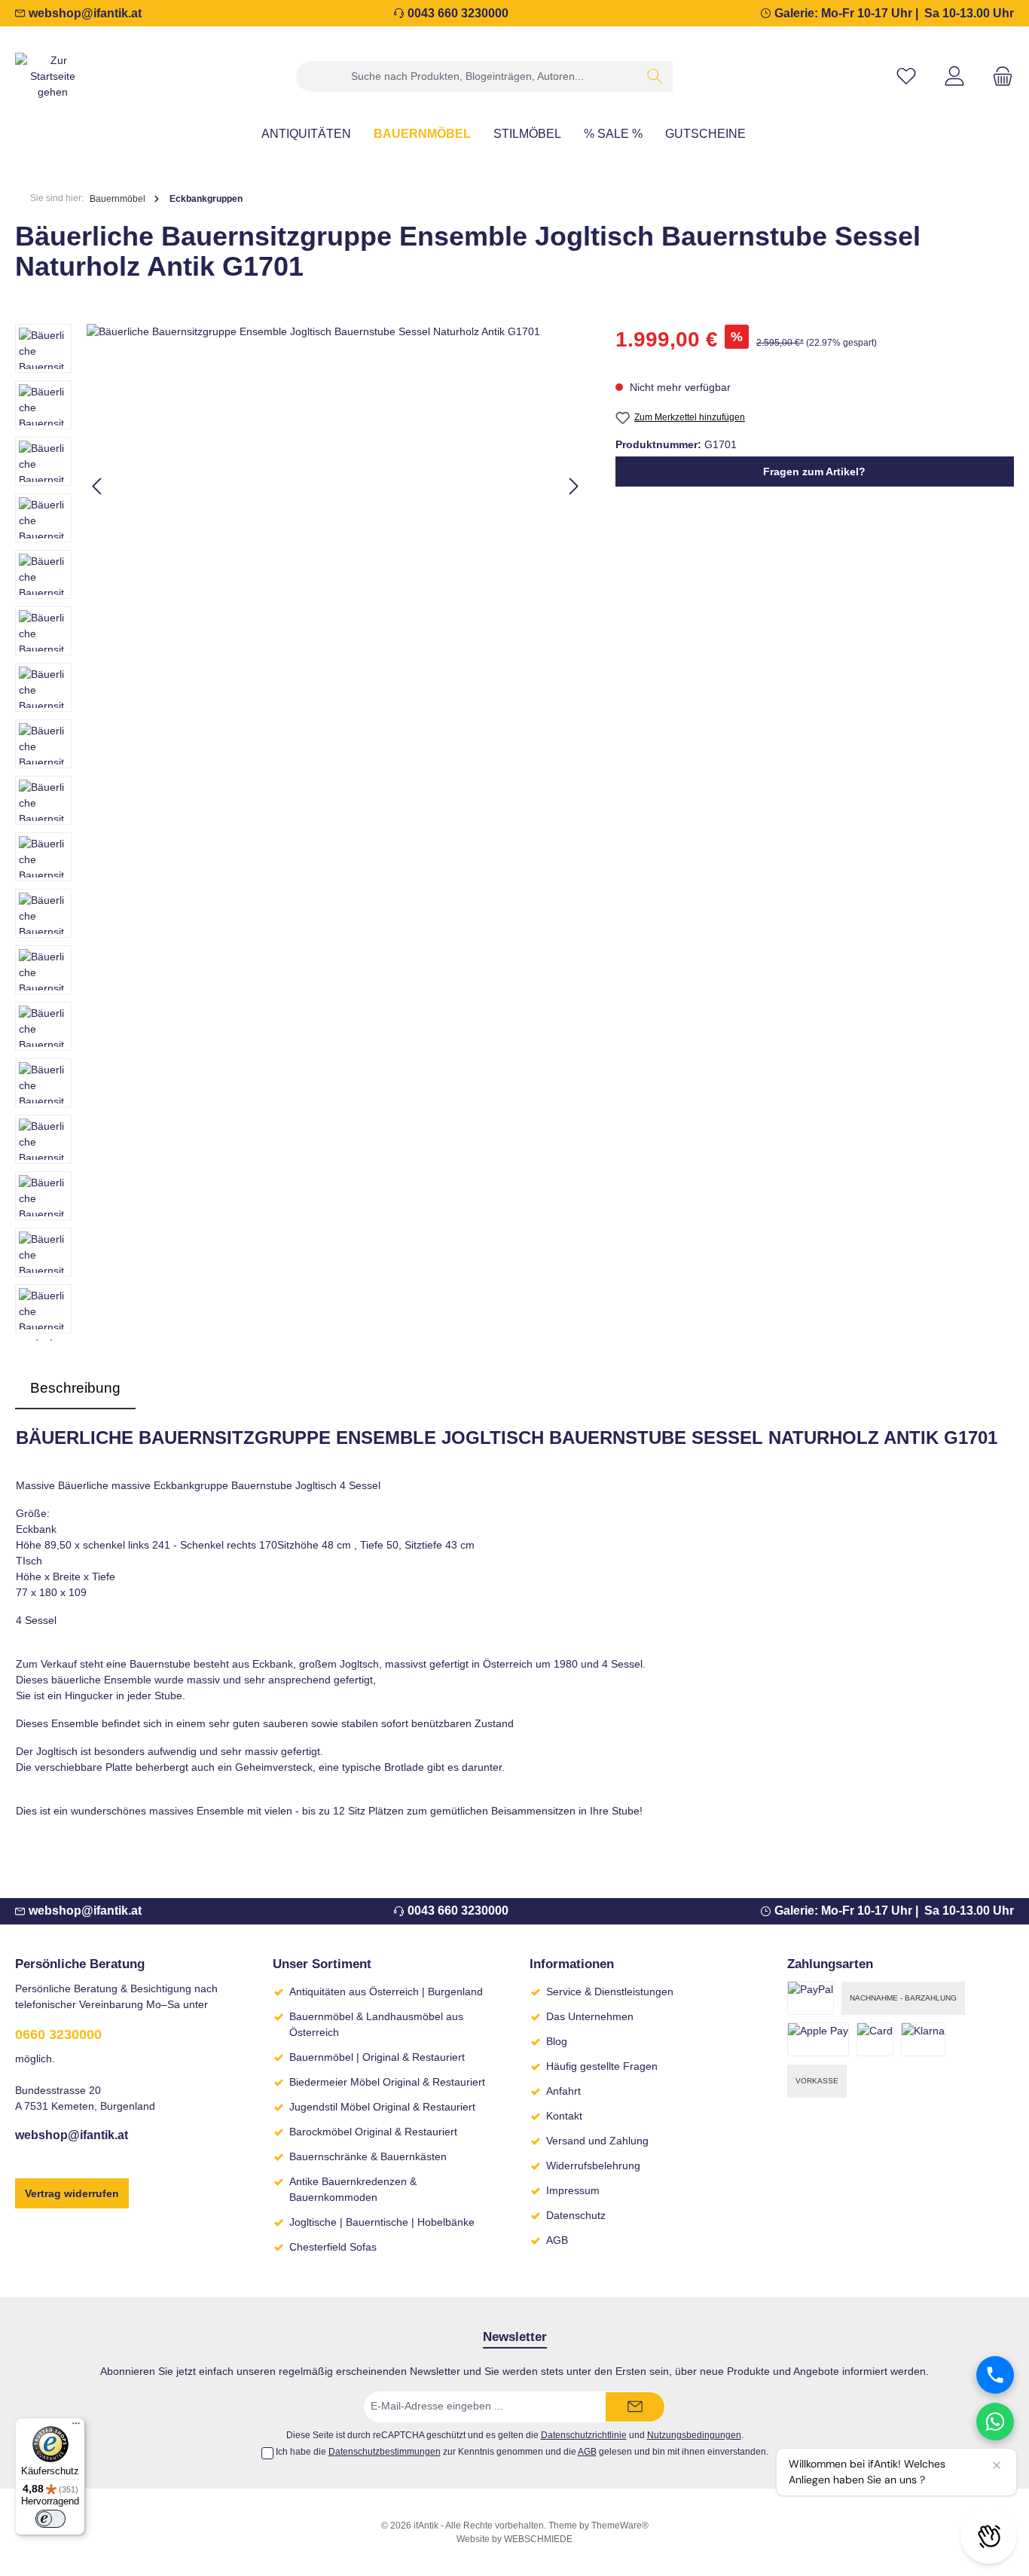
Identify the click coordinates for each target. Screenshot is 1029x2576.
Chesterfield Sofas (333, 2247)
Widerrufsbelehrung (593, 2165)
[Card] (875, 2039)
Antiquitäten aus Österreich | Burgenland (386, 1992)
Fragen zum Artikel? (814, 472)
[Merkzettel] (906, 76)
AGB (557, 2240)
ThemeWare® (620, 2526)
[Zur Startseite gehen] (53, 76)
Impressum (573, 2190)
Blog (557, 2041)
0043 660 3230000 (458, 13)
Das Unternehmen (590, 2016)
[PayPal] (811, 1998)
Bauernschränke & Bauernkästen (368, 2156)
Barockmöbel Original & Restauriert (373, 2132)
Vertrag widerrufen (72, 2193)
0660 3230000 (58, 2034)
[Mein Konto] (954, 76)
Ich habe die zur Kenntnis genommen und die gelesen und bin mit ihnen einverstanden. (522, 2452)
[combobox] (467, 76)
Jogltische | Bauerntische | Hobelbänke (382, 2222)
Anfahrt (563, 2091)
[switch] (50, 2519)
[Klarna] (923, 2039)
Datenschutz (576, 2215)
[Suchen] (655, 76)
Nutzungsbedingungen (694, 2435)
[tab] (75, 1389)
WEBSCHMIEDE (538, 2539)
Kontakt (564, 2116)
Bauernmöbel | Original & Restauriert (377, 2057)
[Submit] (635, 2407)
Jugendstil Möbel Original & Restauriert (382, 2107)
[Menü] (76, 2427)
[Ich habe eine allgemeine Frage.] (995, 2422)
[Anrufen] (995, 2375)
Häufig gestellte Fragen (602, 2066)
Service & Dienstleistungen (610, 1992)
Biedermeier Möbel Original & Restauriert (387, 2082)
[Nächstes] (573, 486)
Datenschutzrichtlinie (584, 2435)
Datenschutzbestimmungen (385, 2452)
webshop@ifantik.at (85, 13)
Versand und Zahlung (597, 2141)
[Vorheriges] (98, 486)
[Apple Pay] (818, 2039)
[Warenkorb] (998, 76)
